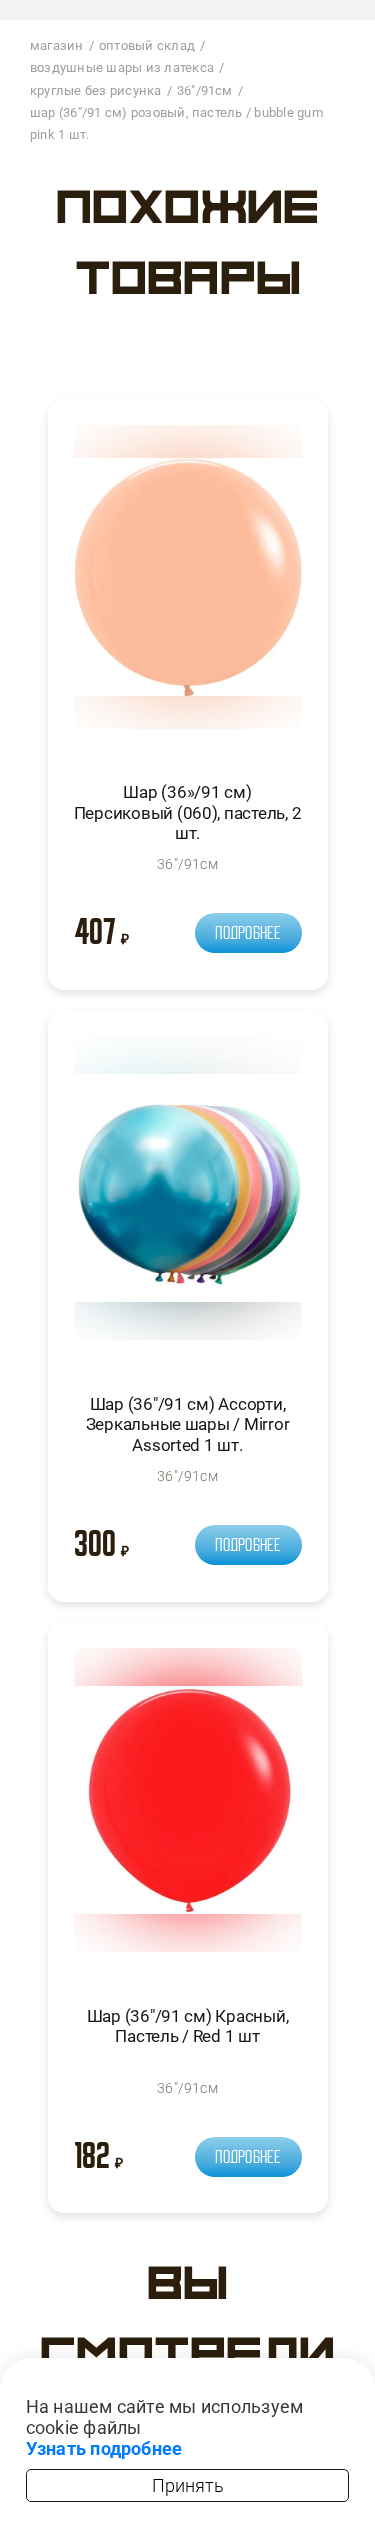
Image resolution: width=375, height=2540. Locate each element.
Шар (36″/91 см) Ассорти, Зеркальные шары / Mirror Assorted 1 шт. (188, 1424)
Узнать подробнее (104, 2448)
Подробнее (248, 933)
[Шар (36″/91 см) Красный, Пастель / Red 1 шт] (188, 1808)
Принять (188, 2485)
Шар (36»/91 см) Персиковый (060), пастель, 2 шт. (188, 812)
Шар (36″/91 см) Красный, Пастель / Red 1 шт (188, 2026)
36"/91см (187, 864)
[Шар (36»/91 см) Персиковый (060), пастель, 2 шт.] (188, 585)
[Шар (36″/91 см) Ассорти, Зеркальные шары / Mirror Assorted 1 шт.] (188, 1196)
